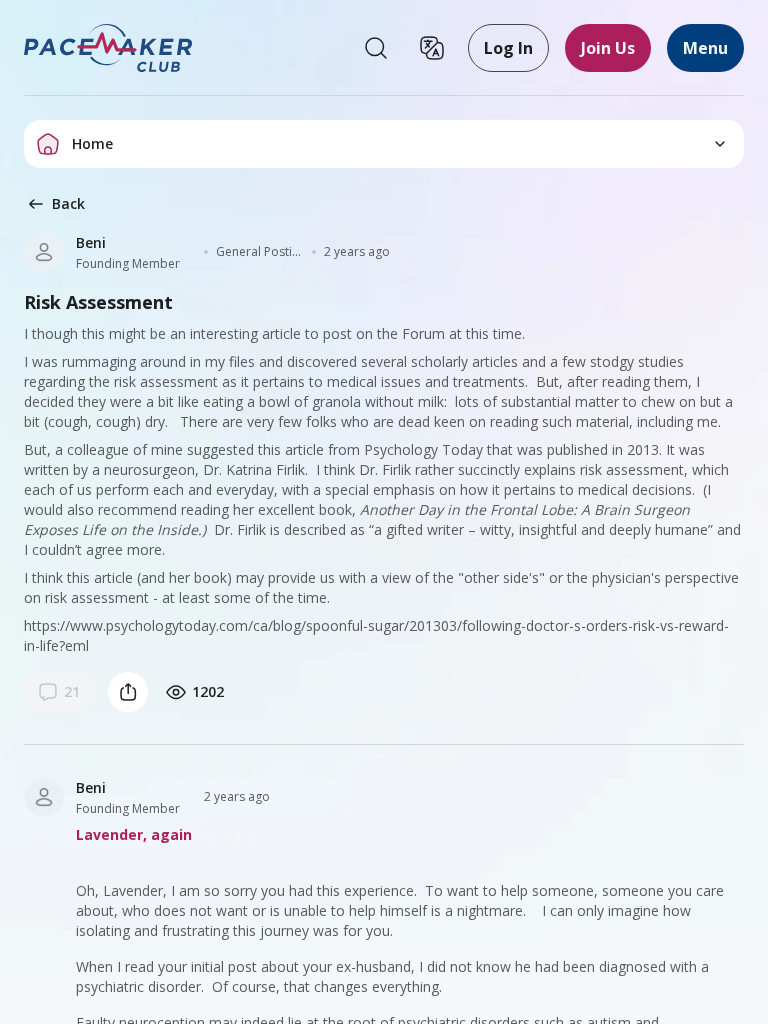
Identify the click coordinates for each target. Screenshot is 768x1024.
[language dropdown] (432, 48)
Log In (508, 48)
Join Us (608, 48)
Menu (705, 48)
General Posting (260, 252)
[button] (109, 48)
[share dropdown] (128, 692)
